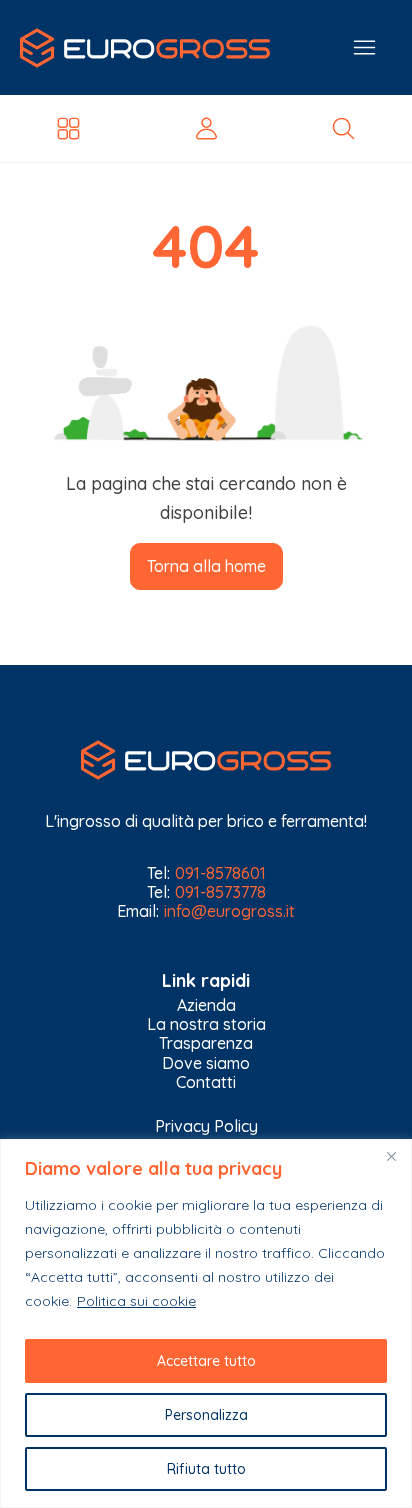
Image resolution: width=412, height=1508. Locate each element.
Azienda (206, 1005)
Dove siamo (206, 1063)
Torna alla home (206, 566)
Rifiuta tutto (206, 1469)
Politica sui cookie (136, 1301)
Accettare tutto (206, 1361)
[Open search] (343, 128)
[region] (206, 1323)
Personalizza (206, 1415)
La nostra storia (206, 1024)
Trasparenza (206, 1043)
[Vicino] (391, 1156)
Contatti (206, 1082)
